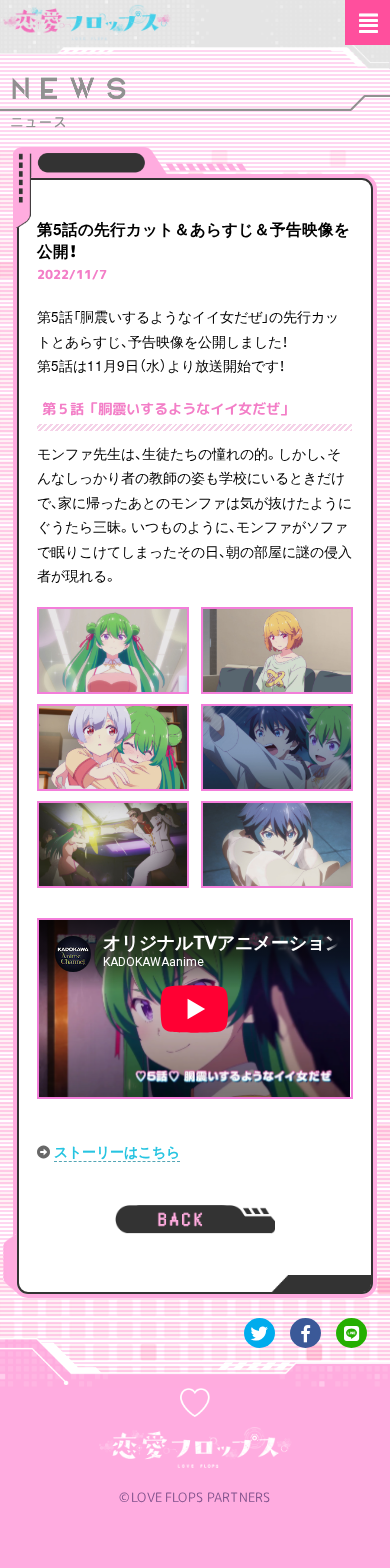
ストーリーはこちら (117, 1151)
